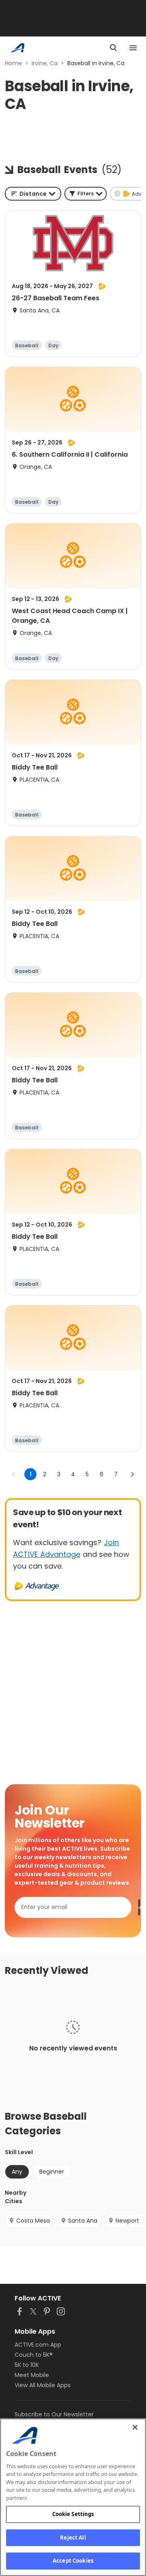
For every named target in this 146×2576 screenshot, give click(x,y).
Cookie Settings (73, 2514)
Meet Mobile (32, 2375)
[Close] (135, 2427)
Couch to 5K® (34, 2355)
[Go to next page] (132, 1474)
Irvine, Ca (45, 63)
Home (13, 63)
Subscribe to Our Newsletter (54, 2414)
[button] (86, 194)
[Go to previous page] (14, 1474)
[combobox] (33, 194)
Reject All (73, 2538)
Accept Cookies (73, 2561)
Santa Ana (83, 2221)
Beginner (52, 2172)
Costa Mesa (33, 2221)
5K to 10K (27, 2365)
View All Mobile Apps (43, 2385)
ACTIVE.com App (38, 2345)
